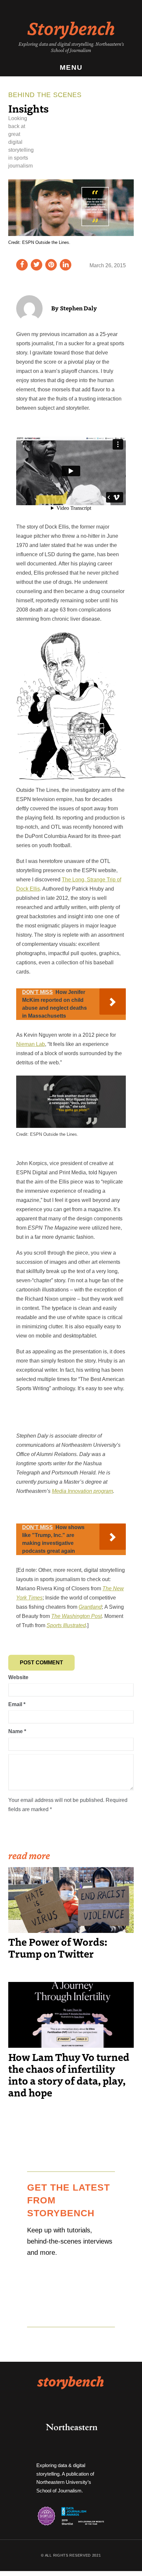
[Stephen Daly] (29, 308)
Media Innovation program (82, 1491)
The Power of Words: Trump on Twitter (58, 1947)
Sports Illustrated (66, 1625)
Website (18, 1677)
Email (17, 1704)
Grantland (90, 1607)
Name (17, 1731)
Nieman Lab (31, 1044)
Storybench (71, 28)
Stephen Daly (78, 308)
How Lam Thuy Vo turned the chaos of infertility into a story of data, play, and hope (69, 2074)
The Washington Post (76, 1616)
